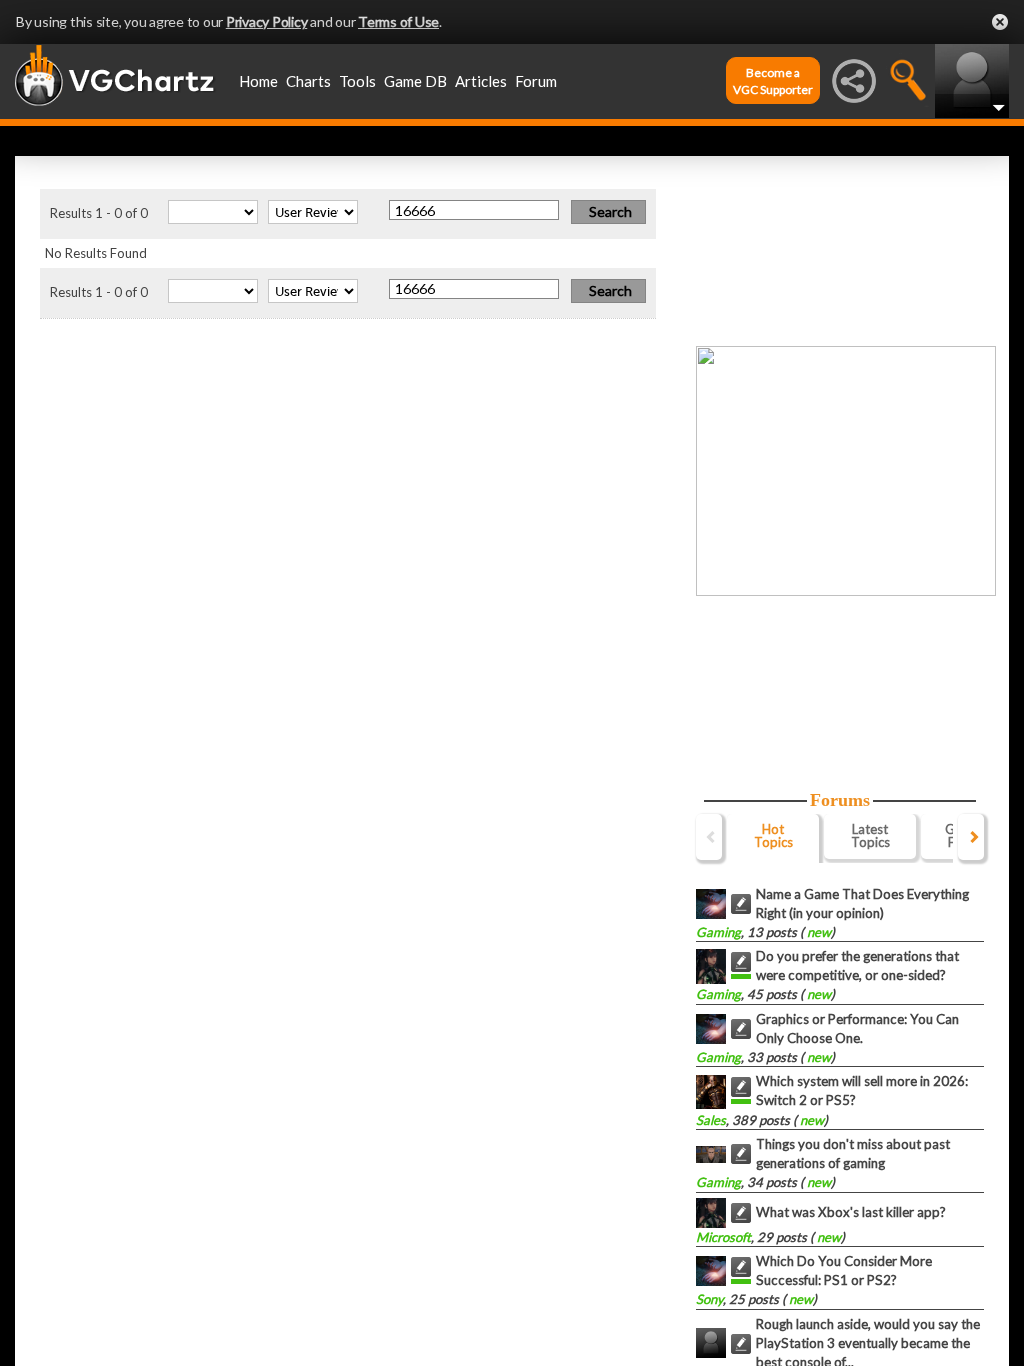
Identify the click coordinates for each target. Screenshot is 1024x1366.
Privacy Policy (267, 21)
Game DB (415, 81)
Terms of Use (398, 21)
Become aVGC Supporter (773, 81)
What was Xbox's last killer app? (851, 1212)
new (817, 932)
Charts (308, 81)
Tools (357, 81)
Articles (481, 81)
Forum (536, 81)
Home (258, 81)
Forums (840, 800)
